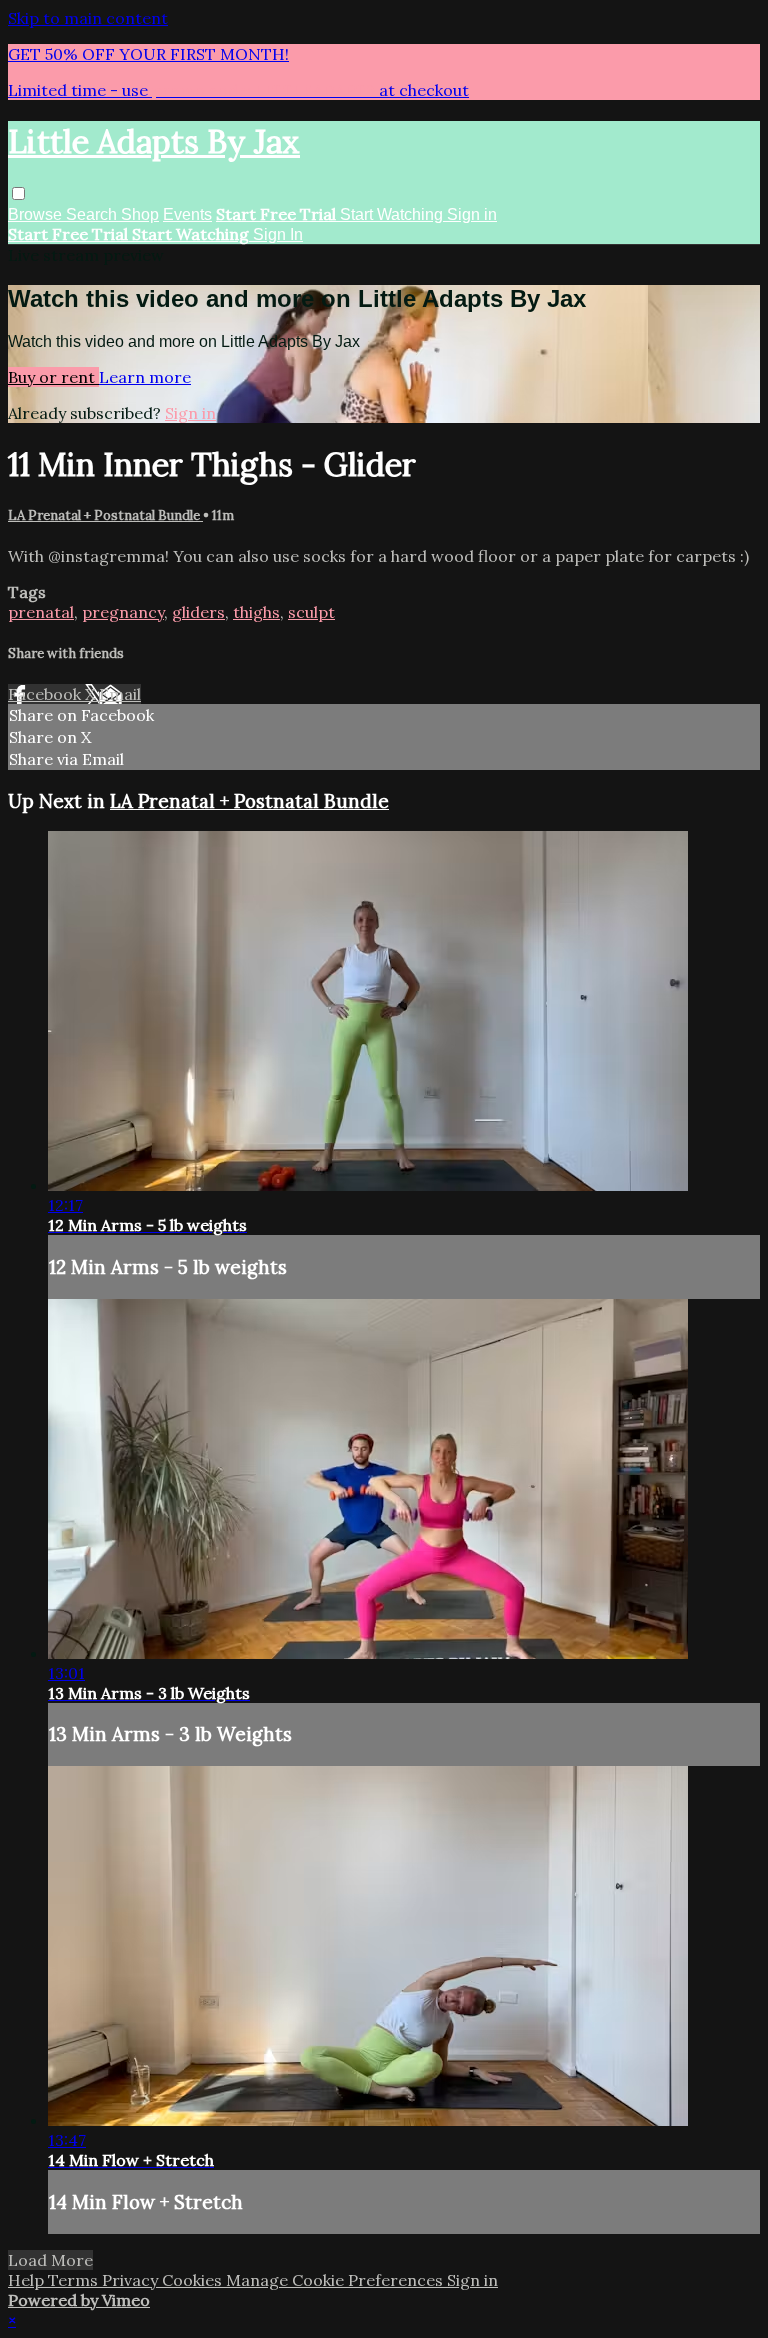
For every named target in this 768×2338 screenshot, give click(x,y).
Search (93, 214)
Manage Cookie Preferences (336, 2280)
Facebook (46, 694)
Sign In (278, 234)
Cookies (194, 2280)
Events (187, 214)
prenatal (41, 612)
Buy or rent (53, 377)
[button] (18, 193)
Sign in (472, 214)
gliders (198, 612)
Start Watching (393, 214)
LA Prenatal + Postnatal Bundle (105, 515)
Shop (140, 214)
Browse (37, 214)
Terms (75, 2280)
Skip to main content (88, 18)
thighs (256, 612)
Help (28, 2280)
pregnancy (123, 612)
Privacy (132, 2280)
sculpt (311, 612)
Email (120, 694)
